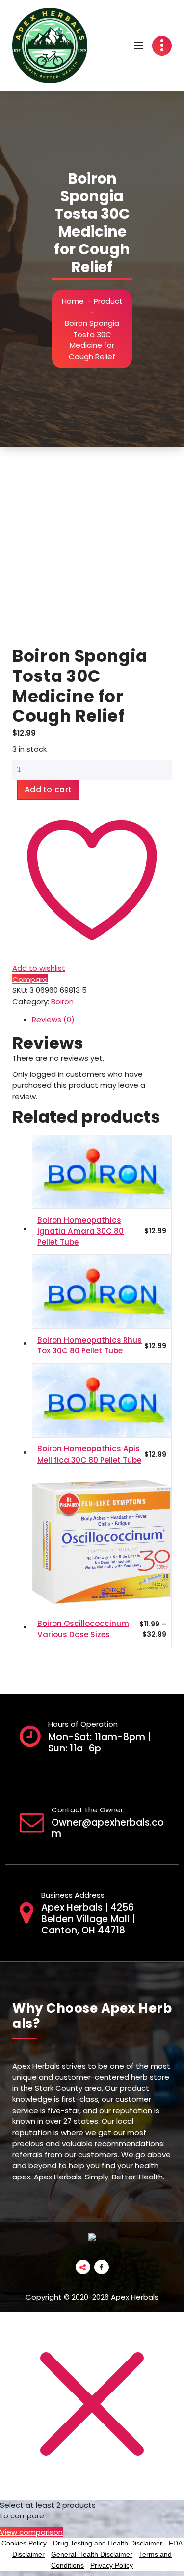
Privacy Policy (112, 2565)
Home (73, 301)
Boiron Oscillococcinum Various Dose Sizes (83, 1629)
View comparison (31, 2532)
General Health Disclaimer (92, 2554)
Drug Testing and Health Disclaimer (108, 2543)
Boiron (62, 1001)
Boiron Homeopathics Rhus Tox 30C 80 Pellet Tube (90, 1346)
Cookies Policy (24, 2543)
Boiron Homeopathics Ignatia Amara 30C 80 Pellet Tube (80, 1231)
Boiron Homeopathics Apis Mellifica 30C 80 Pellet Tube (89, 1454)
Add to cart (48, 789)
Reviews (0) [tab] (53, 1020)
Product (108, 301)
